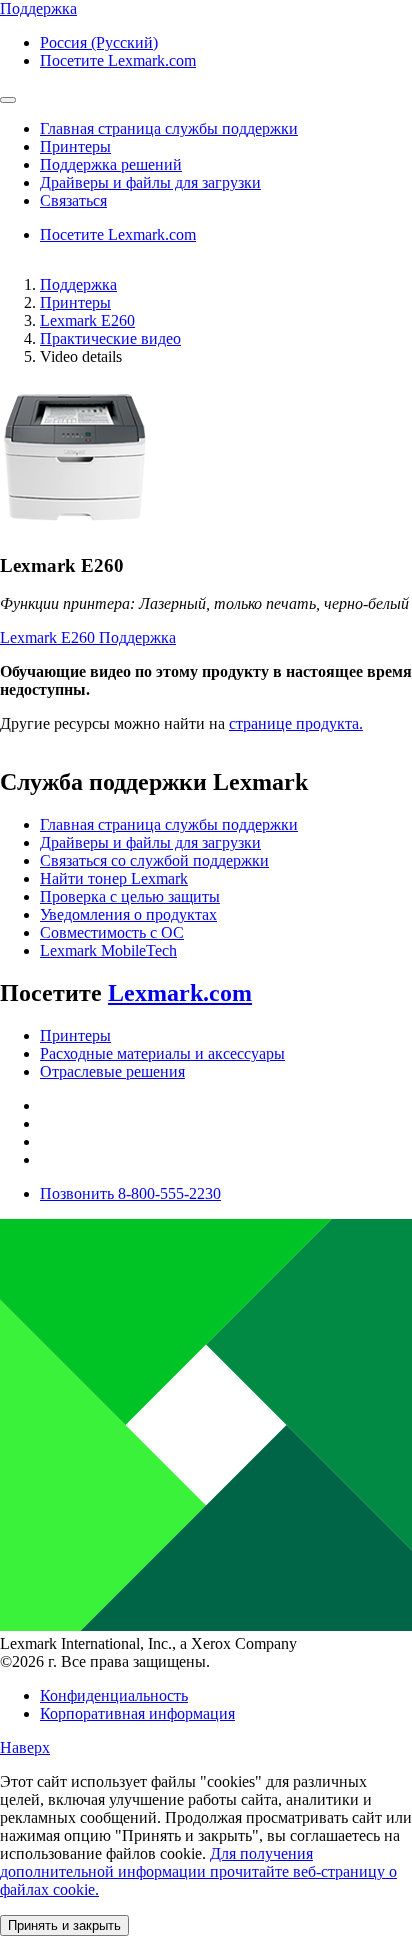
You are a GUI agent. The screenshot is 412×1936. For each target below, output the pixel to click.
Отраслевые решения (112, 1071)
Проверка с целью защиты (130, 896)
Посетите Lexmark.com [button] (118, 60)
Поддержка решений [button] (111, 164)
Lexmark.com (180, 993)
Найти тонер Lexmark (114, 878)
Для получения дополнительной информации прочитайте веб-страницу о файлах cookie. (198, 1871)
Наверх (25, 1747)
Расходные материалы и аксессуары (162, 1053)
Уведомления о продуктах (128, 914)
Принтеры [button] (75, 146)
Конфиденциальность (114, 1695)
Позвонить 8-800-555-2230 (130, 1193)
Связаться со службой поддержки (154, 860)
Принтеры (75, 302)
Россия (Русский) (99, 42)
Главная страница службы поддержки (169, 824)
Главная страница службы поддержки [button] (169, 128)
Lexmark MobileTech (108, 950)
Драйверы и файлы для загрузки (150, 842)
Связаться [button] (73, 200)
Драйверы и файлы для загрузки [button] (150, 182)
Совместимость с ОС (112, 932)
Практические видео (110, 338)
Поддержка (78, 284)
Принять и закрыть (64, 1925)
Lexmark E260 (87, 320)
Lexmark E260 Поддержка (88, 637)
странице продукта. (296, 723)
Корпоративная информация (137, 1713)
